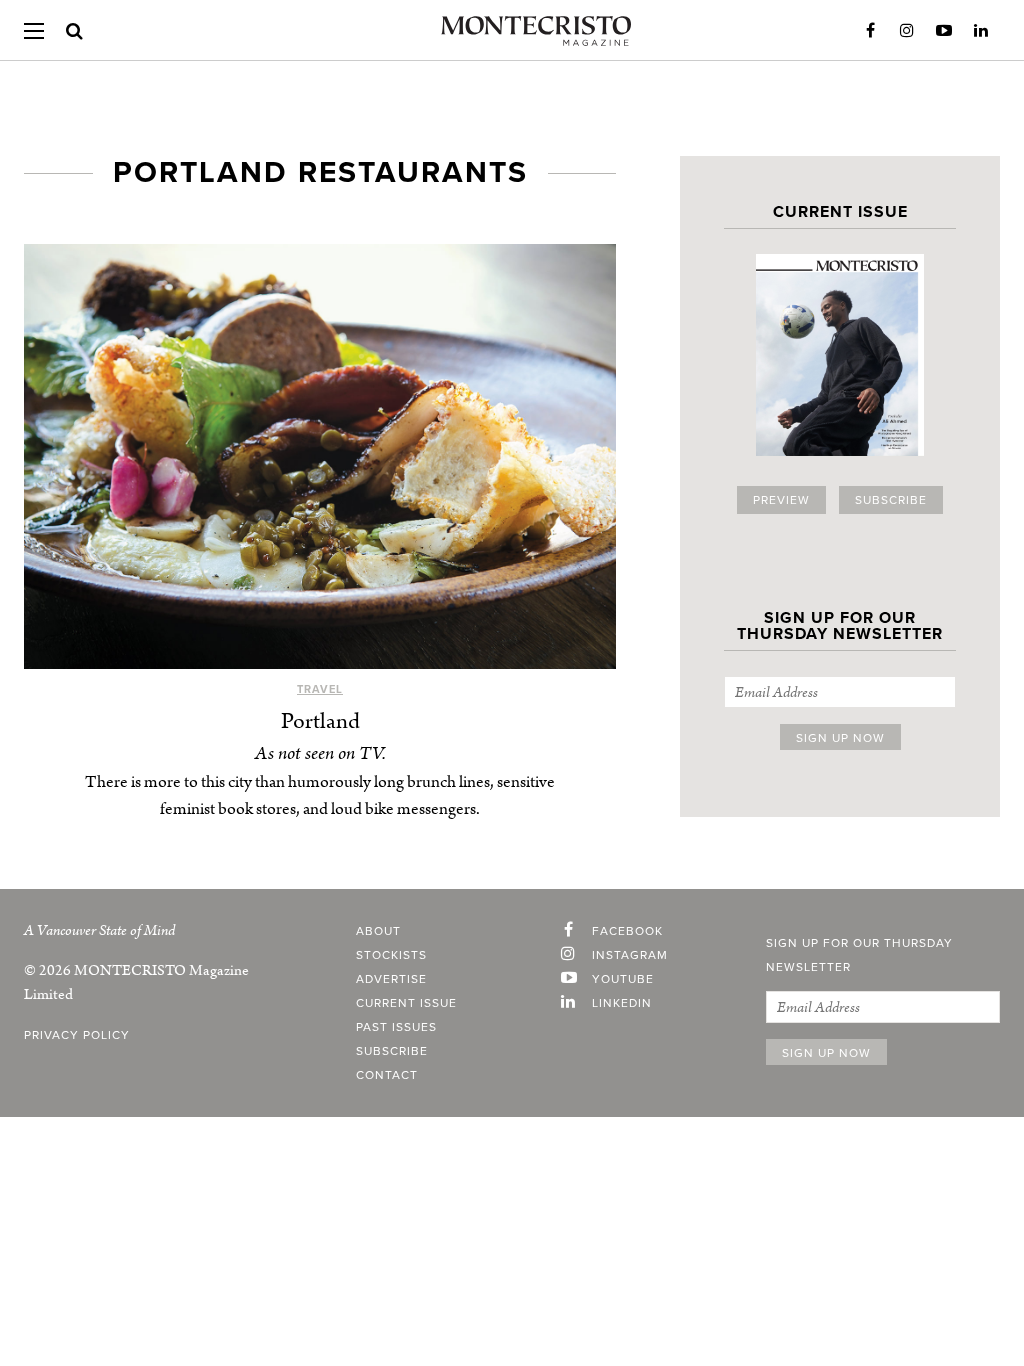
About (378, 931)
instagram (630, 955)
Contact (387, 1075)
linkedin (622, 1003)
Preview (781, 500)
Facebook (870, 31)
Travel (320, 689)
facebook (627, 931)
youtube (623, 979)
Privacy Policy (77, 1035)
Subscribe (891, 500)
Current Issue (406, 1003)
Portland (320, 721)
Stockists (391, 955)
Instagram (907, 31)
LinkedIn (981, 31)
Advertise (391, 979)
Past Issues (396, 1027)
